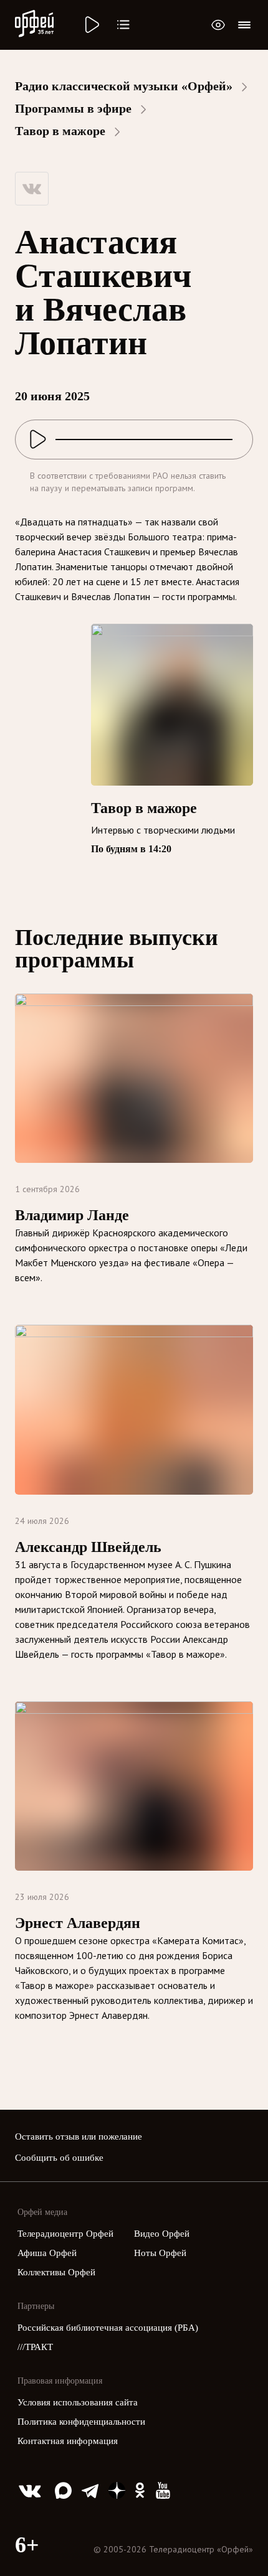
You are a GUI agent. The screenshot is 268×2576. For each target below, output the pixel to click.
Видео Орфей (162, 2234)
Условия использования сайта (78, 2402)
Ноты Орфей (160, 2253)
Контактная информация (68, 2441)
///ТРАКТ (35, 2347)
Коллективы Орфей (56, 2272)
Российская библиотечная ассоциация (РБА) (108, 2328)
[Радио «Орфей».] (91, 25)
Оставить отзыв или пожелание (79, 2136)
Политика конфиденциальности (81, 2422)
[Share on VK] (32, 189)
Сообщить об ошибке (59, 2158)
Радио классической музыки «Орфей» (124, 86)
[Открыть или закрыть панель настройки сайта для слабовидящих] (218, 25)
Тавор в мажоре (60, 131)
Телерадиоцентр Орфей (65, 2234)
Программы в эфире (73, 108)
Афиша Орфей (47, 2253)
